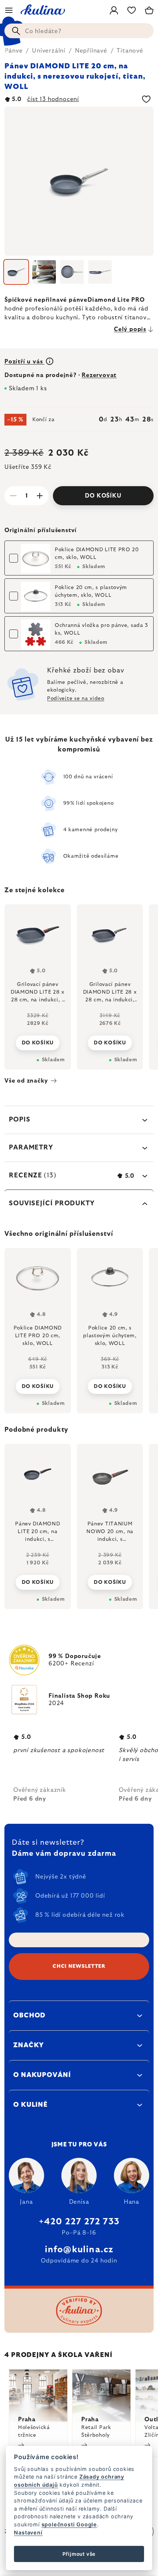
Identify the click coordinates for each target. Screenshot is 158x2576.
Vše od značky (26, 1081)
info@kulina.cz (79, 2250)
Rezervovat (99, 375)
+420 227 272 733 (79, 2222)
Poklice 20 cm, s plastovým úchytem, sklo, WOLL (91, 591)
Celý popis (130, 329)
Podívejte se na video (76, 699)
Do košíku (103, 496)
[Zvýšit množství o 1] (40, 496)
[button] (38, 1576)
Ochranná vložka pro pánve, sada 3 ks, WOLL (101, 629)
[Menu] (9, 10)
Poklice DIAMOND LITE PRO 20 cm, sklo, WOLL (97, 554)
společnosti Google (69, 2524)
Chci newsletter (79, 1966)
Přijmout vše (79, 2554)
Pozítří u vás (24, 362)
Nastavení (28, 2532)
